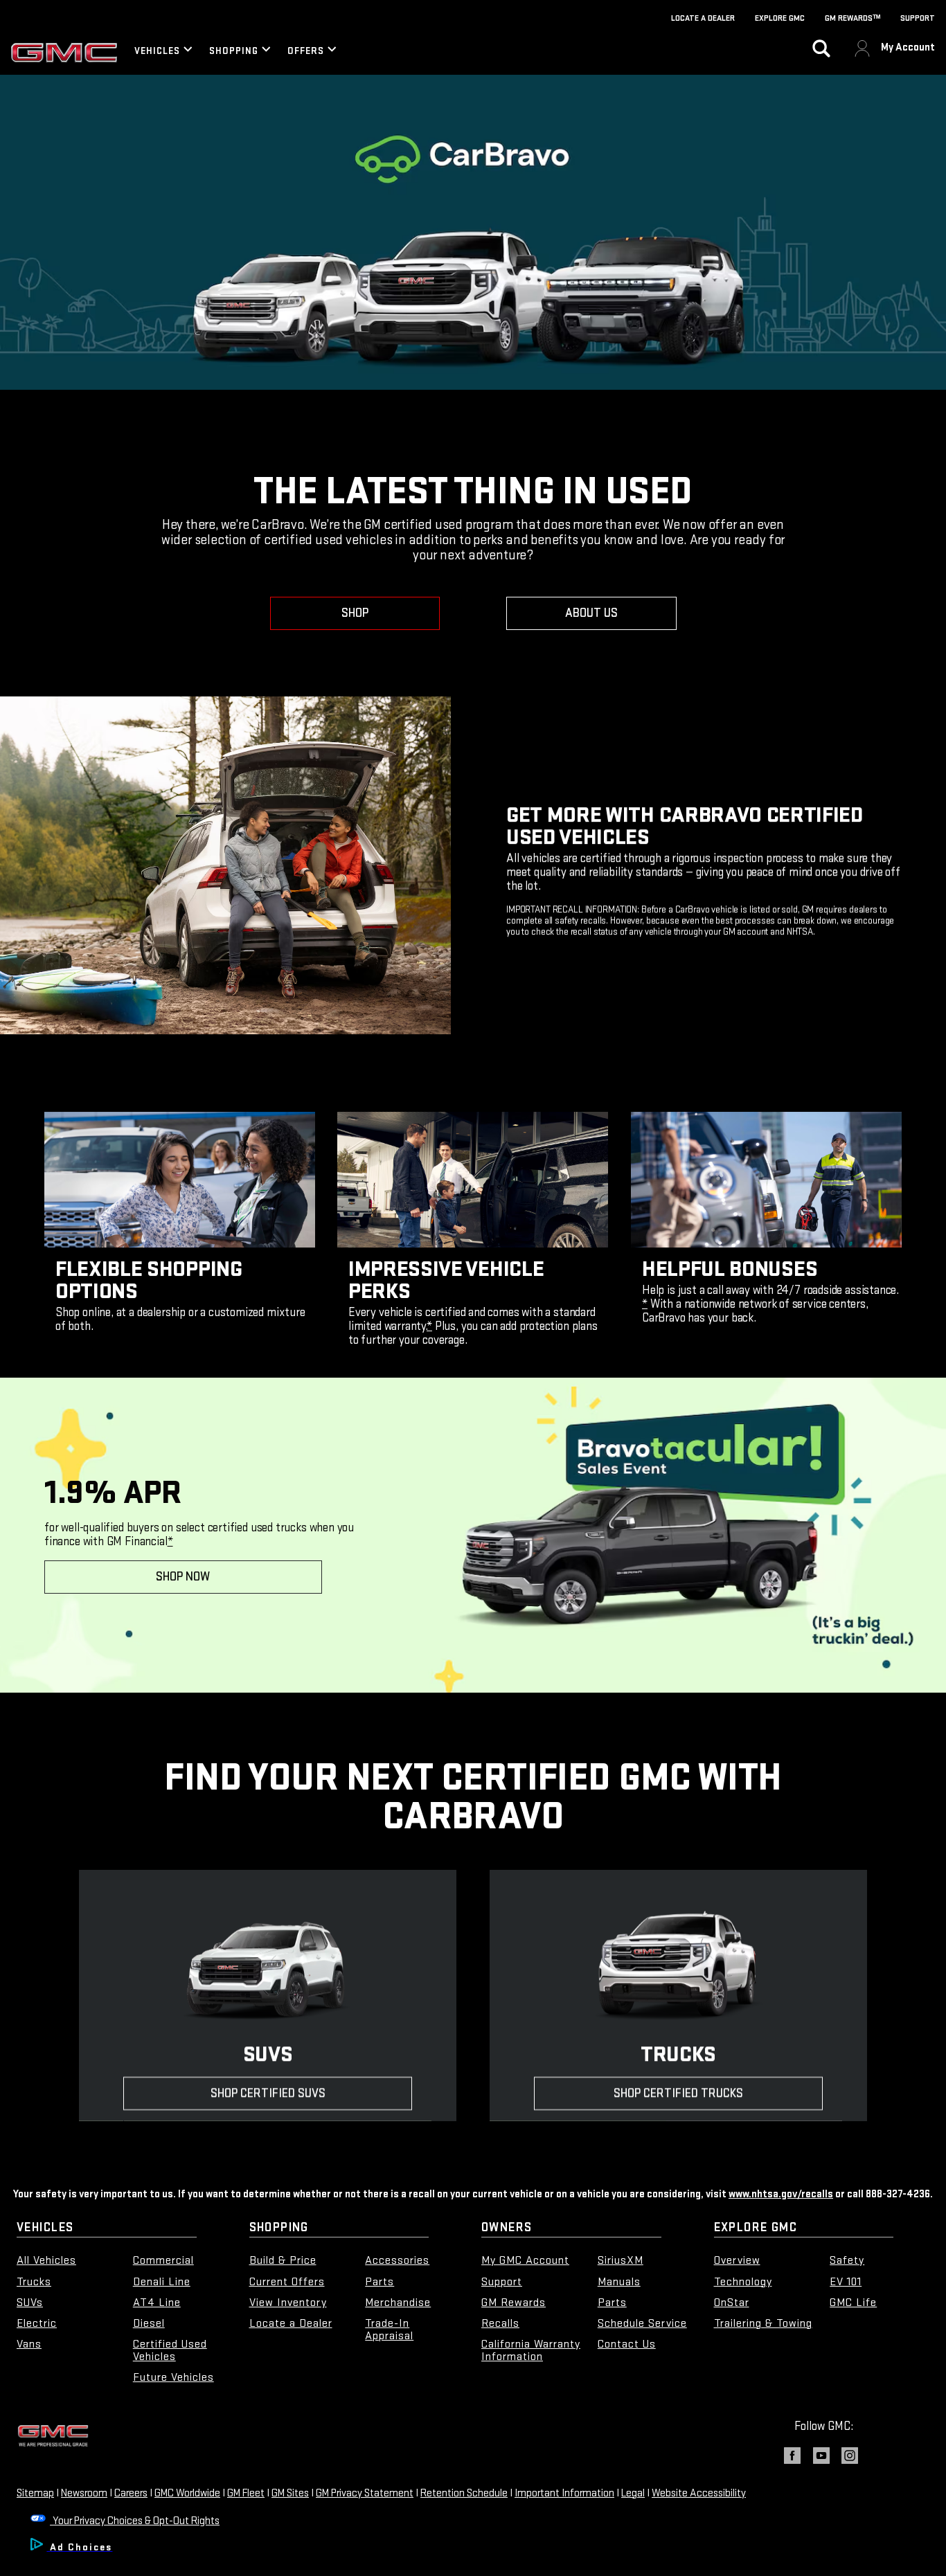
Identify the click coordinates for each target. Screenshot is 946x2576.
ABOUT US (591, 613)
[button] (429, 1326)
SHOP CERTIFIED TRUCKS (678, 2093)
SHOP (355, 613)
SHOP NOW (183, 1577)
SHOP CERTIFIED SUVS (267, 2093)
